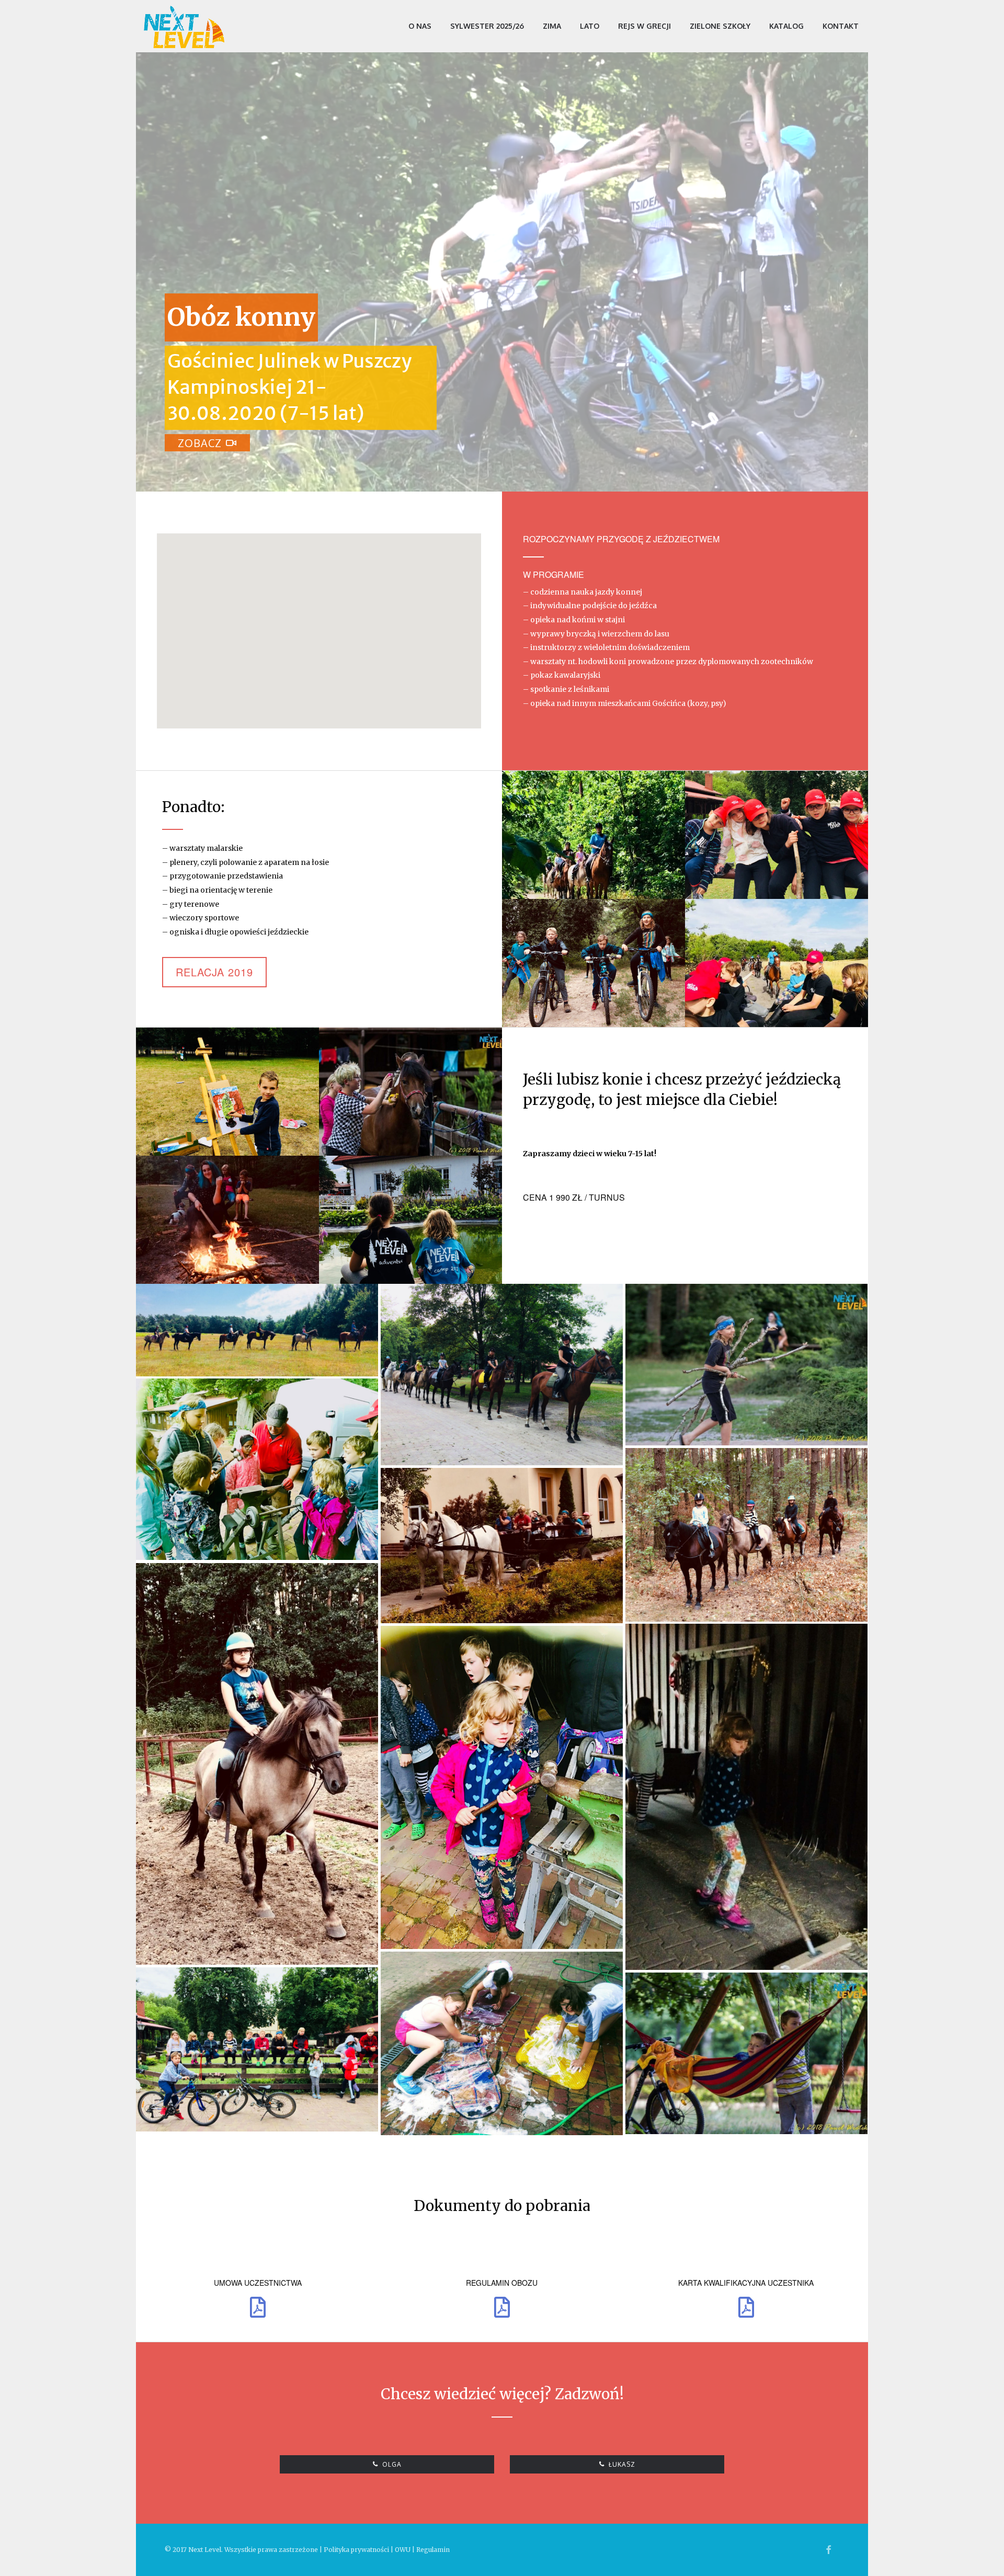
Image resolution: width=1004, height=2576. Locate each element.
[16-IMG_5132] (746, 1797)
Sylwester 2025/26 (487, 26)
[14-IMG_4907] (502, 1546)
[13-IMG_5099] (746, 1535)
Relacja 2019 (214, 972)
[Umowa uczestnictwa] (258, 2308)
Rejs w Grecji (644, 26)
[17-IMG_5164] (502, 1787)
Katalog (786, 26)
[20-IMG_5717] (746, 2053)
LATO (590, 26)
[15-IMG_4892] (257, 1764)
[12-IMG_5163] (257, 1469)
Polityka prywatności (356, 2550)
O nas (420, 26)
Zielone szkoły (720, 26)
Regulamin (433, 2550)
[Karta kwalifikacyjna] (746, 2308)
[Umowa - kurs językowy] (502, 2308)
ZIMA (552, 26)
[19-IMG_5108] (257, 2049)
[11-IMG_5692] (746, 1365)
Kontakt (841, 26)
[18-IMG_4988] (502, 2043)
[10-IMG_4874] (502, 1375)
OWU (403, 2550)
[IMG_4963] (257, 1330)
